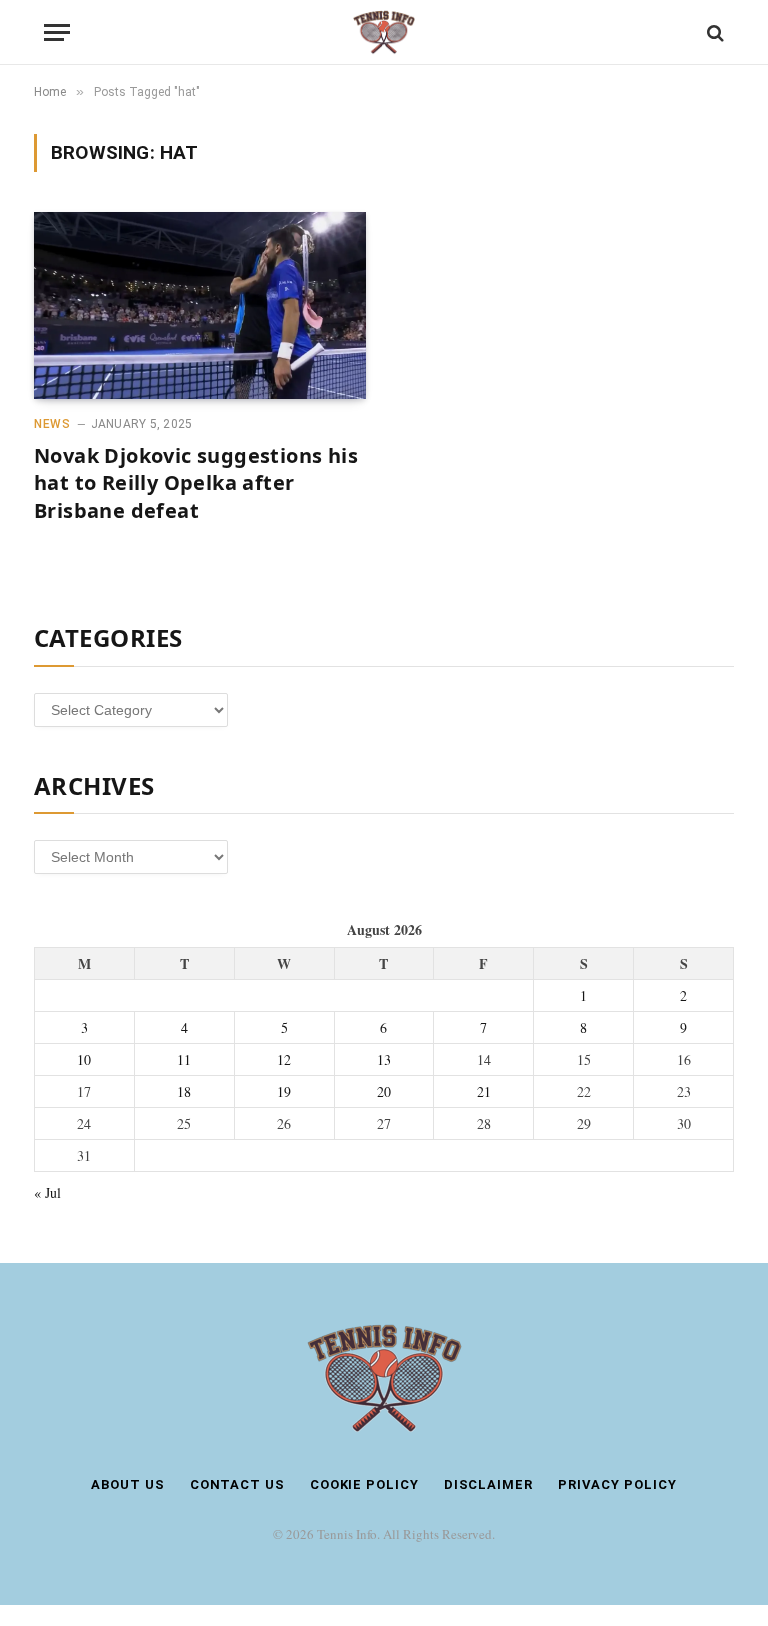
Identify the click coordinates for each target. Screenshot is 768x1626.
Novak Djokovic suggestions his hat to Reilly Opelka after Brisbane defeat (196, 482)
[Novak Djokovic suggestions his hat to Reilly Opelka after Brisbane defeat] (200, 305)
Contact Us (237, 1484)
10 (84, 1059)
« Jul (47, 1192)
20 (384, 1091)
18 (184, 1091)
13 (384, 1059)
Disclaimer (488, 1484)
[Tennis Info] (384, 32)
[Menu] (57, 32)
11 (184, 1059)
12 (284, 1059)
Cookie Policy (364, 1484)
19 (284, 1091)
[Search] (713, 32)
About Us (127, 1484)
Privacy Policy (617, 1484)
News (52, 424)
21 (484, 1091)
